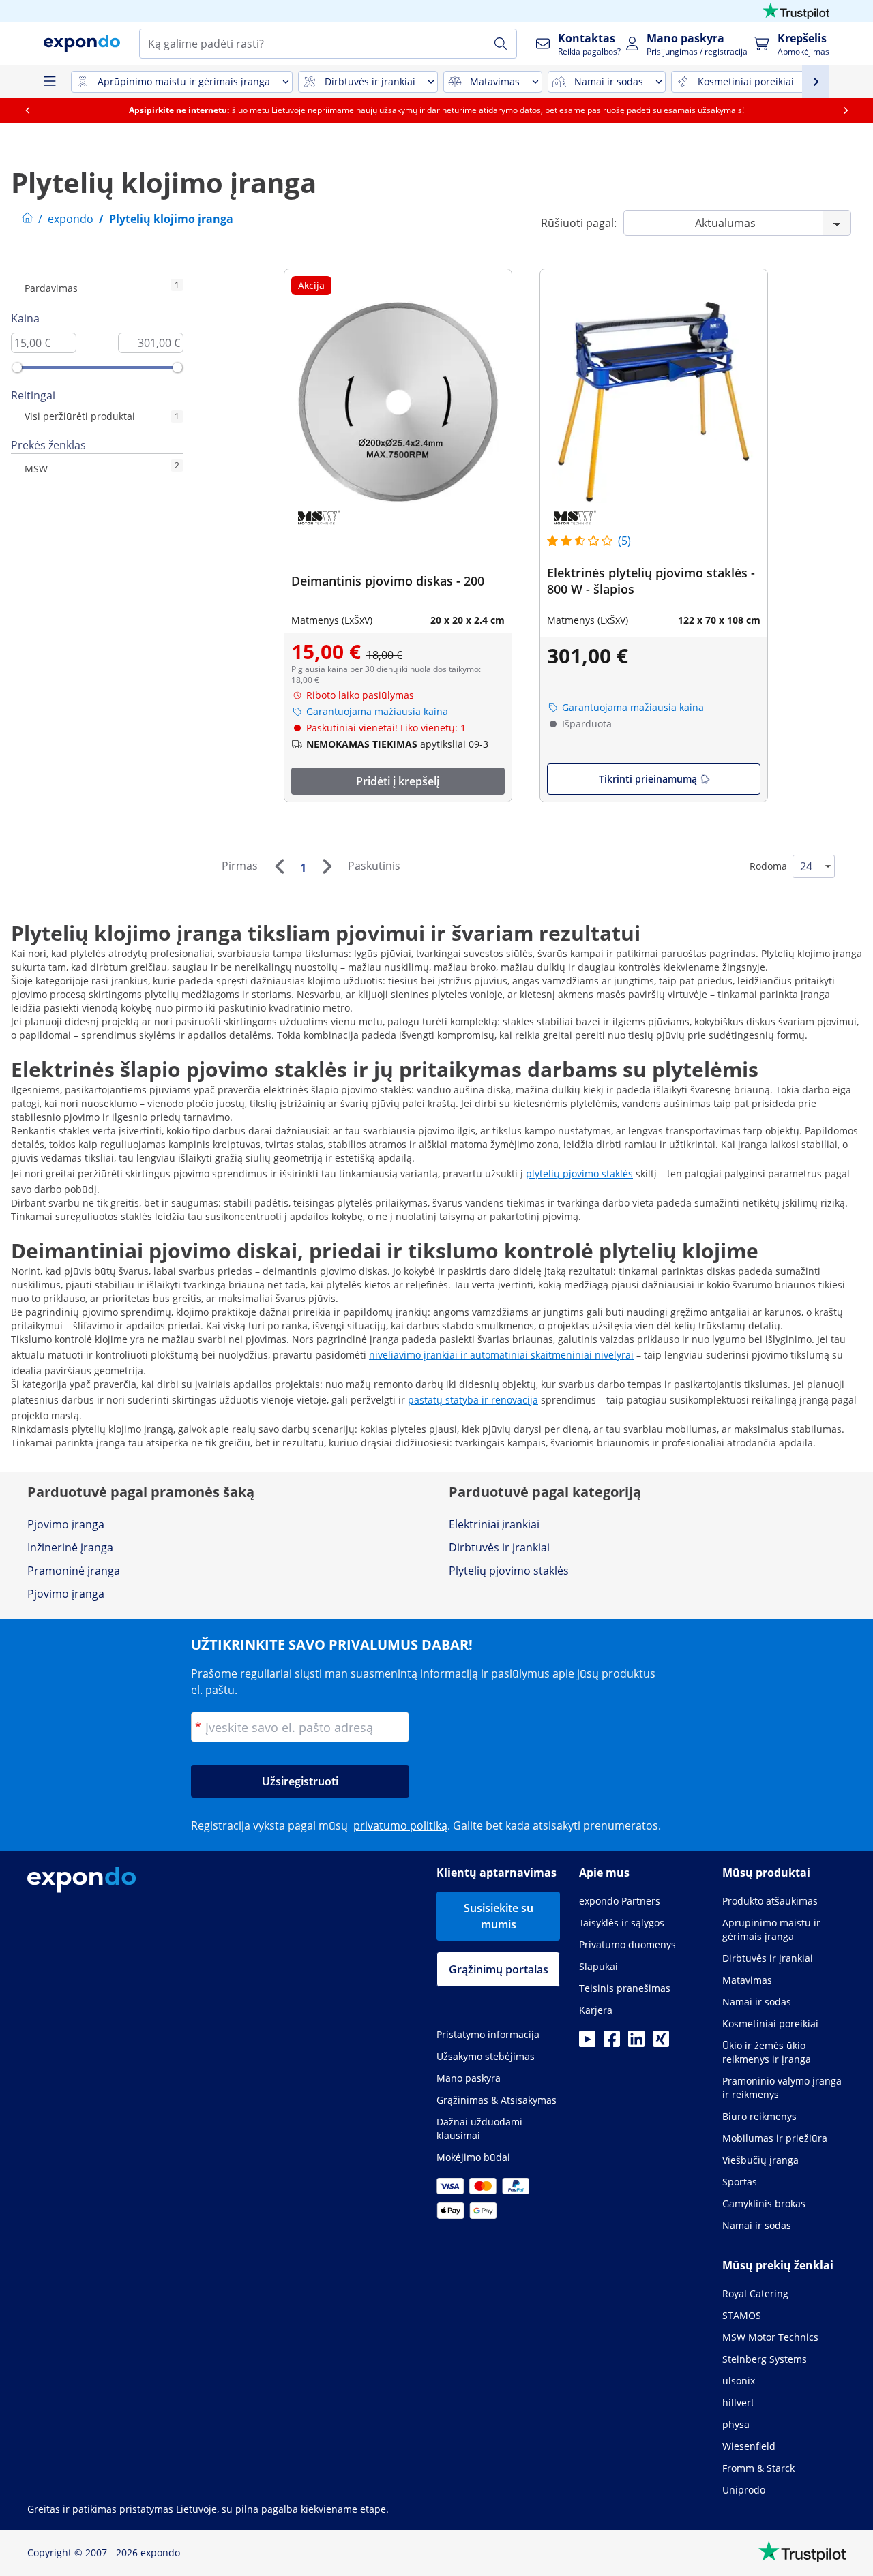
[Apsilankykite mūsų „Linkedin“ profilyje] (636, 2043)
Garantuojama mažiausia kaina (377, 711)
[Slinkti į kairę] (36, 110)
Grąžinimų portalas (499, 1969)
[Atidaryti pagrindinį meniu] (49, 82)
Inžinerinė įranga (70, 1547)
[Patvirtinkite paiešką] (501, 44)
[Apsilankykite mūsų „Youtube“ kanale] (587, 2043)
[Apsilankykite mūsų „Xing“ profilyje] (661, 2043)
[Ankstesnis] (279, 866)
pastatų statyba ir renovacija (473, 1400)
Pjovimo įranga (66, 1524)
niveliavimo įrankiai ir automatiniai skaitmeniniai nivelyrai (501, 1355)
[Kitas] (327, 866)
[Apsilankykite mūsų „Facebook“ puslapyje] (612, 2043)
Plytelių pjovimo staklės (509, 1571)
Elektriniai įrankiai (494, 1524)
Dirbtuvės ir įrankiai (499, 1547)
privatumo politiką (400, 1825)
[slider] (17, 367)
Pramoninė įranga (74, 1571)
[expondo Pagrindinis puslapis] (27, 219)
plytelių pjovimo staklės (579, 1173)
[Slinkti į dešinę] (855, 110)
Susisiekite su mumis (499, 1916)
